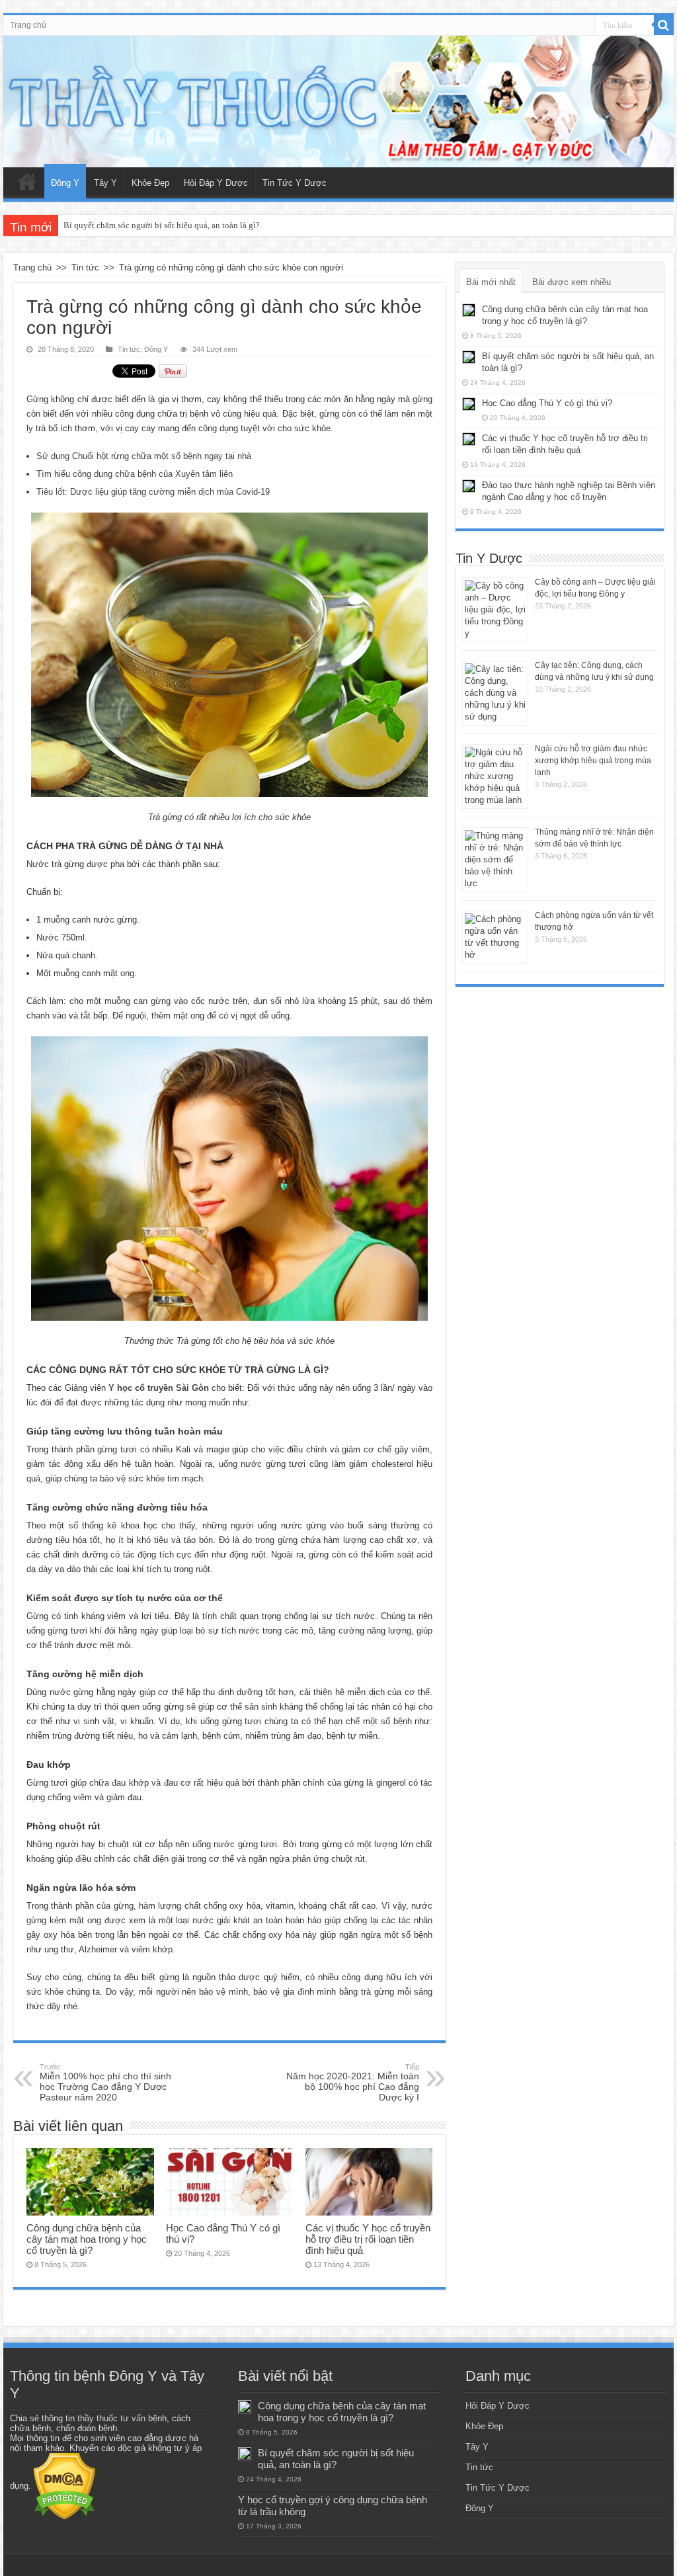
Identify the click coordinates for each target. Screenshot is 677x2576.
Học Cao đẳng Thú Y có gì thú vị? (547, 403)
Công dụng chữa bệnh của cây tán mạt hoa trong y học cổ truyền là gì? (87, 2239)
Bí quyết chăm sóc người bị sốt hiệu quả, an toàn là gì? (162, 225)
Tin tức (85, 268)
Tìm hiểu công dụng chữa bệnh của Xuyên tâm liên (135, 474)
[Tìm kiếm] (664, 25)
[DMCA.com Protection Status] (64, 2486)
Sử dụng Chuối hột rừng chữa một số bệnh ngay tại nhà (144, 456)
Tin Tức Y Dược (295, 183)
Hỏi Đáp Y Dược (216, 183)
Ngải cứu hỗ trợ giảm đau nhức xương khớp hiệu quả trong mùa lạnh (593, 761)
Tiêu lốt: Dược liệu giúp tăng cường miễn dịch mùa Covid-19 (153, 492)
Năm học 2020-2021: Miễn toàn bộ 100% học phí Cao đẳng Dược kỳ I (353, 2083)
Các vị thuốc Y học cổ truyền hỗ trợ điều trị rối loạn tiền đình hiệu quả (368, 2239)
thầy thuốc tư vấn (111, 2418)
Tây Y (105, 183)
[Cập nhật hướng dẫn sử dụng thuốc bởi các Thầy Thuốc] (338, 102)
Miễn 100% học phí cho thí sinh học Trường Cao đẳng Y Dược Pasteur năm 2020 (105, 2083)
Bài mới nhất (491, 282)
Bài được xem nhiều (572, 282)
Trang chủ (28, 25)
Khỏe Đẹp (150, 183)
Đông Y (65, 183)
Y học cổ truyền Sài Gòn (159, 1388)
